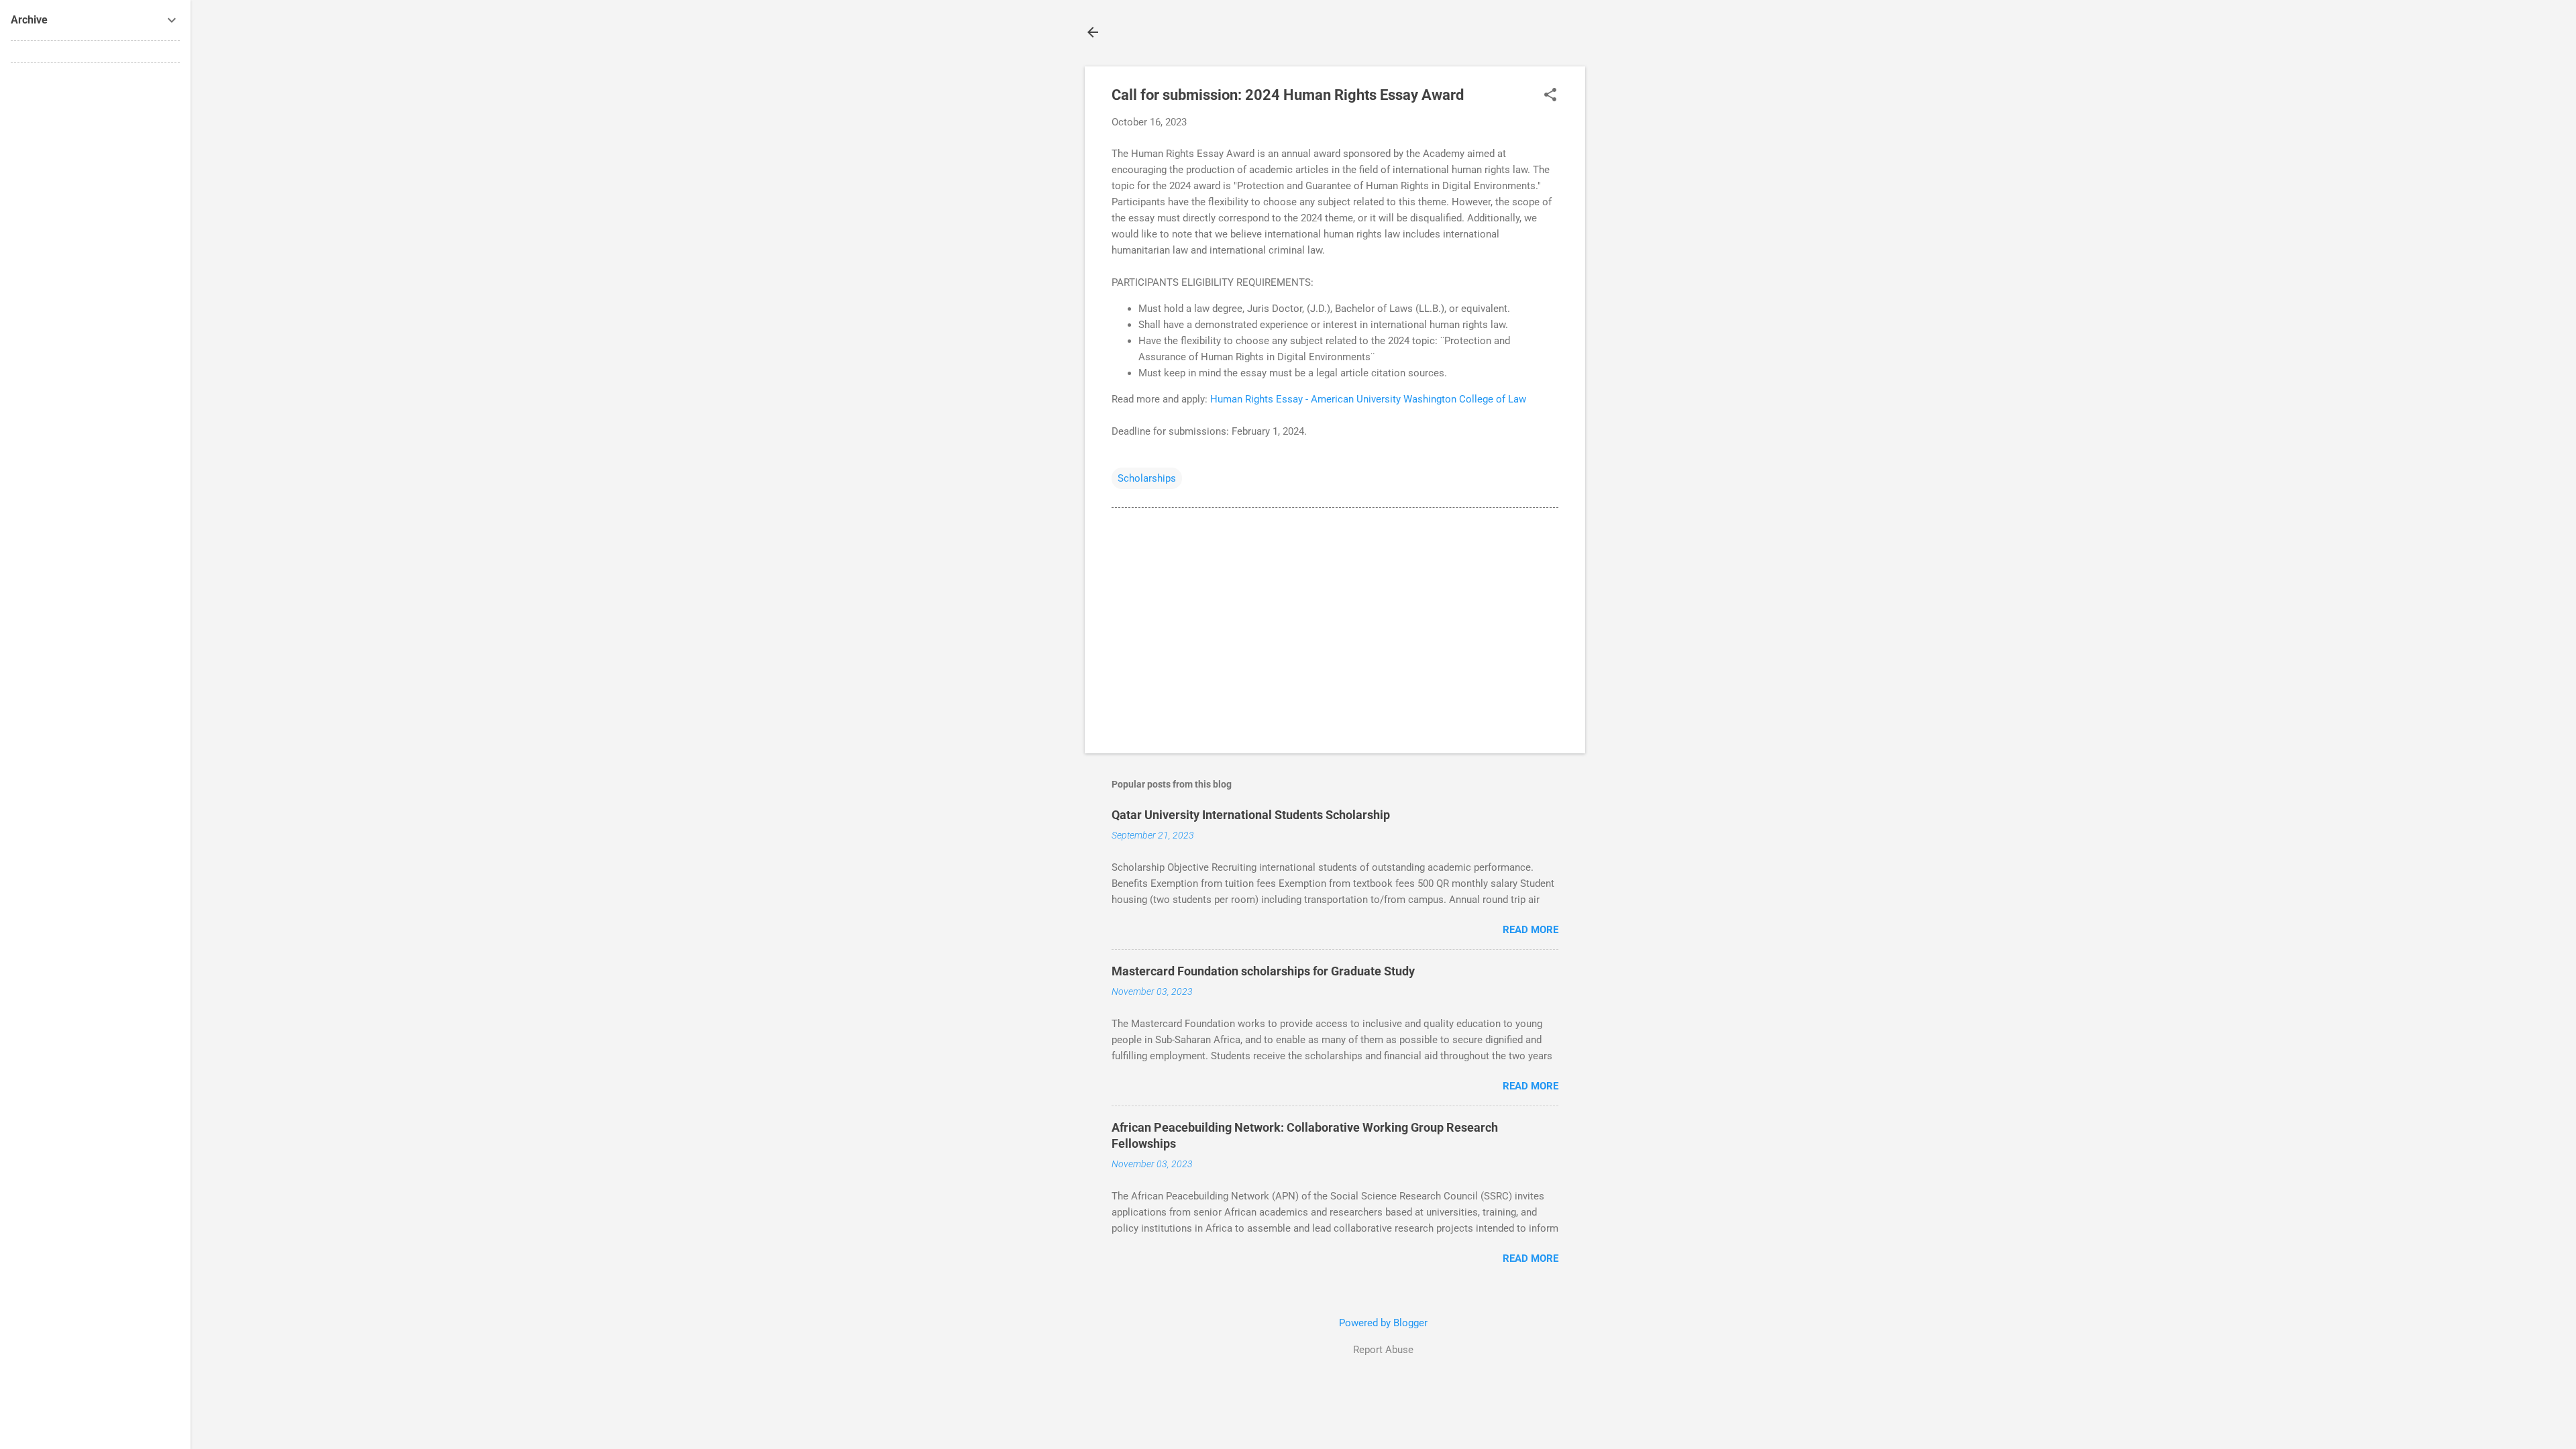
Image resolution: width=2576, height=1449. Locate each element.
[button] (1550, 96)
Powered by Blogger (1383, 1323)
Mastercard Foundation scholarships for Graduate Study (1263, 971)
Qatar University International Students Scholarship (1251, 815)
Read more (1531, 930)
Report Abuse (1383, 1350)
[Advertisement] (1639, 268)
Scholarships (1147, 478)
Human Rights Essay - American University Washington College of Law (1368, 399)
